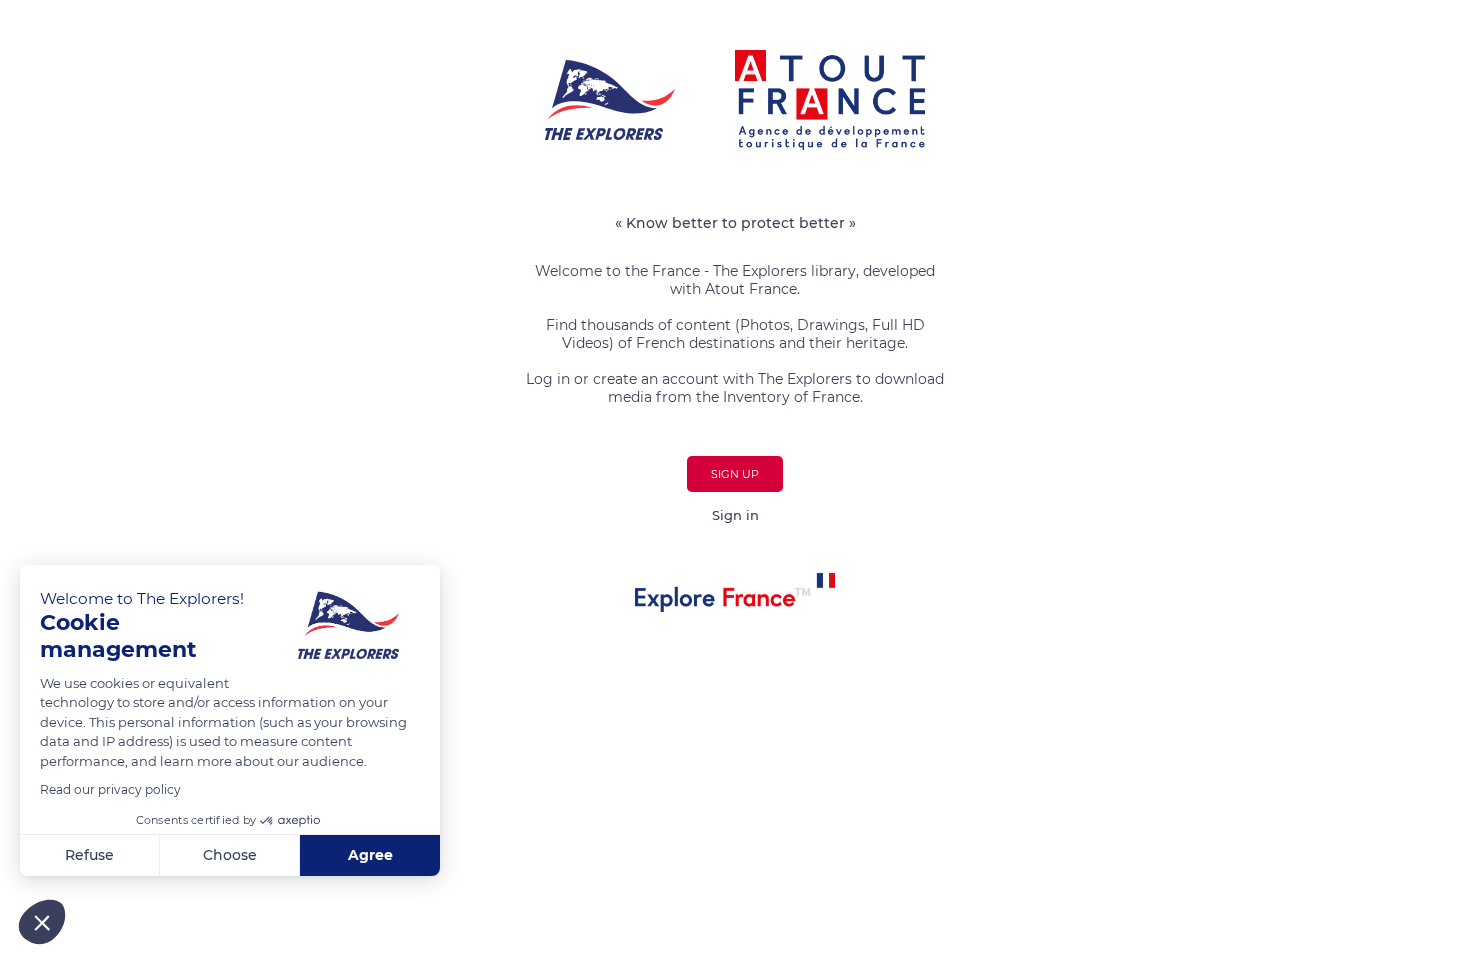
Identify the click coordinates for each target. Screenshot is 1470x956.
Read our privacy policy (110, 789)
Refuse (89, 855)
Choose (230, 855)
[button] (42, 922)
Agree (370, 855)
